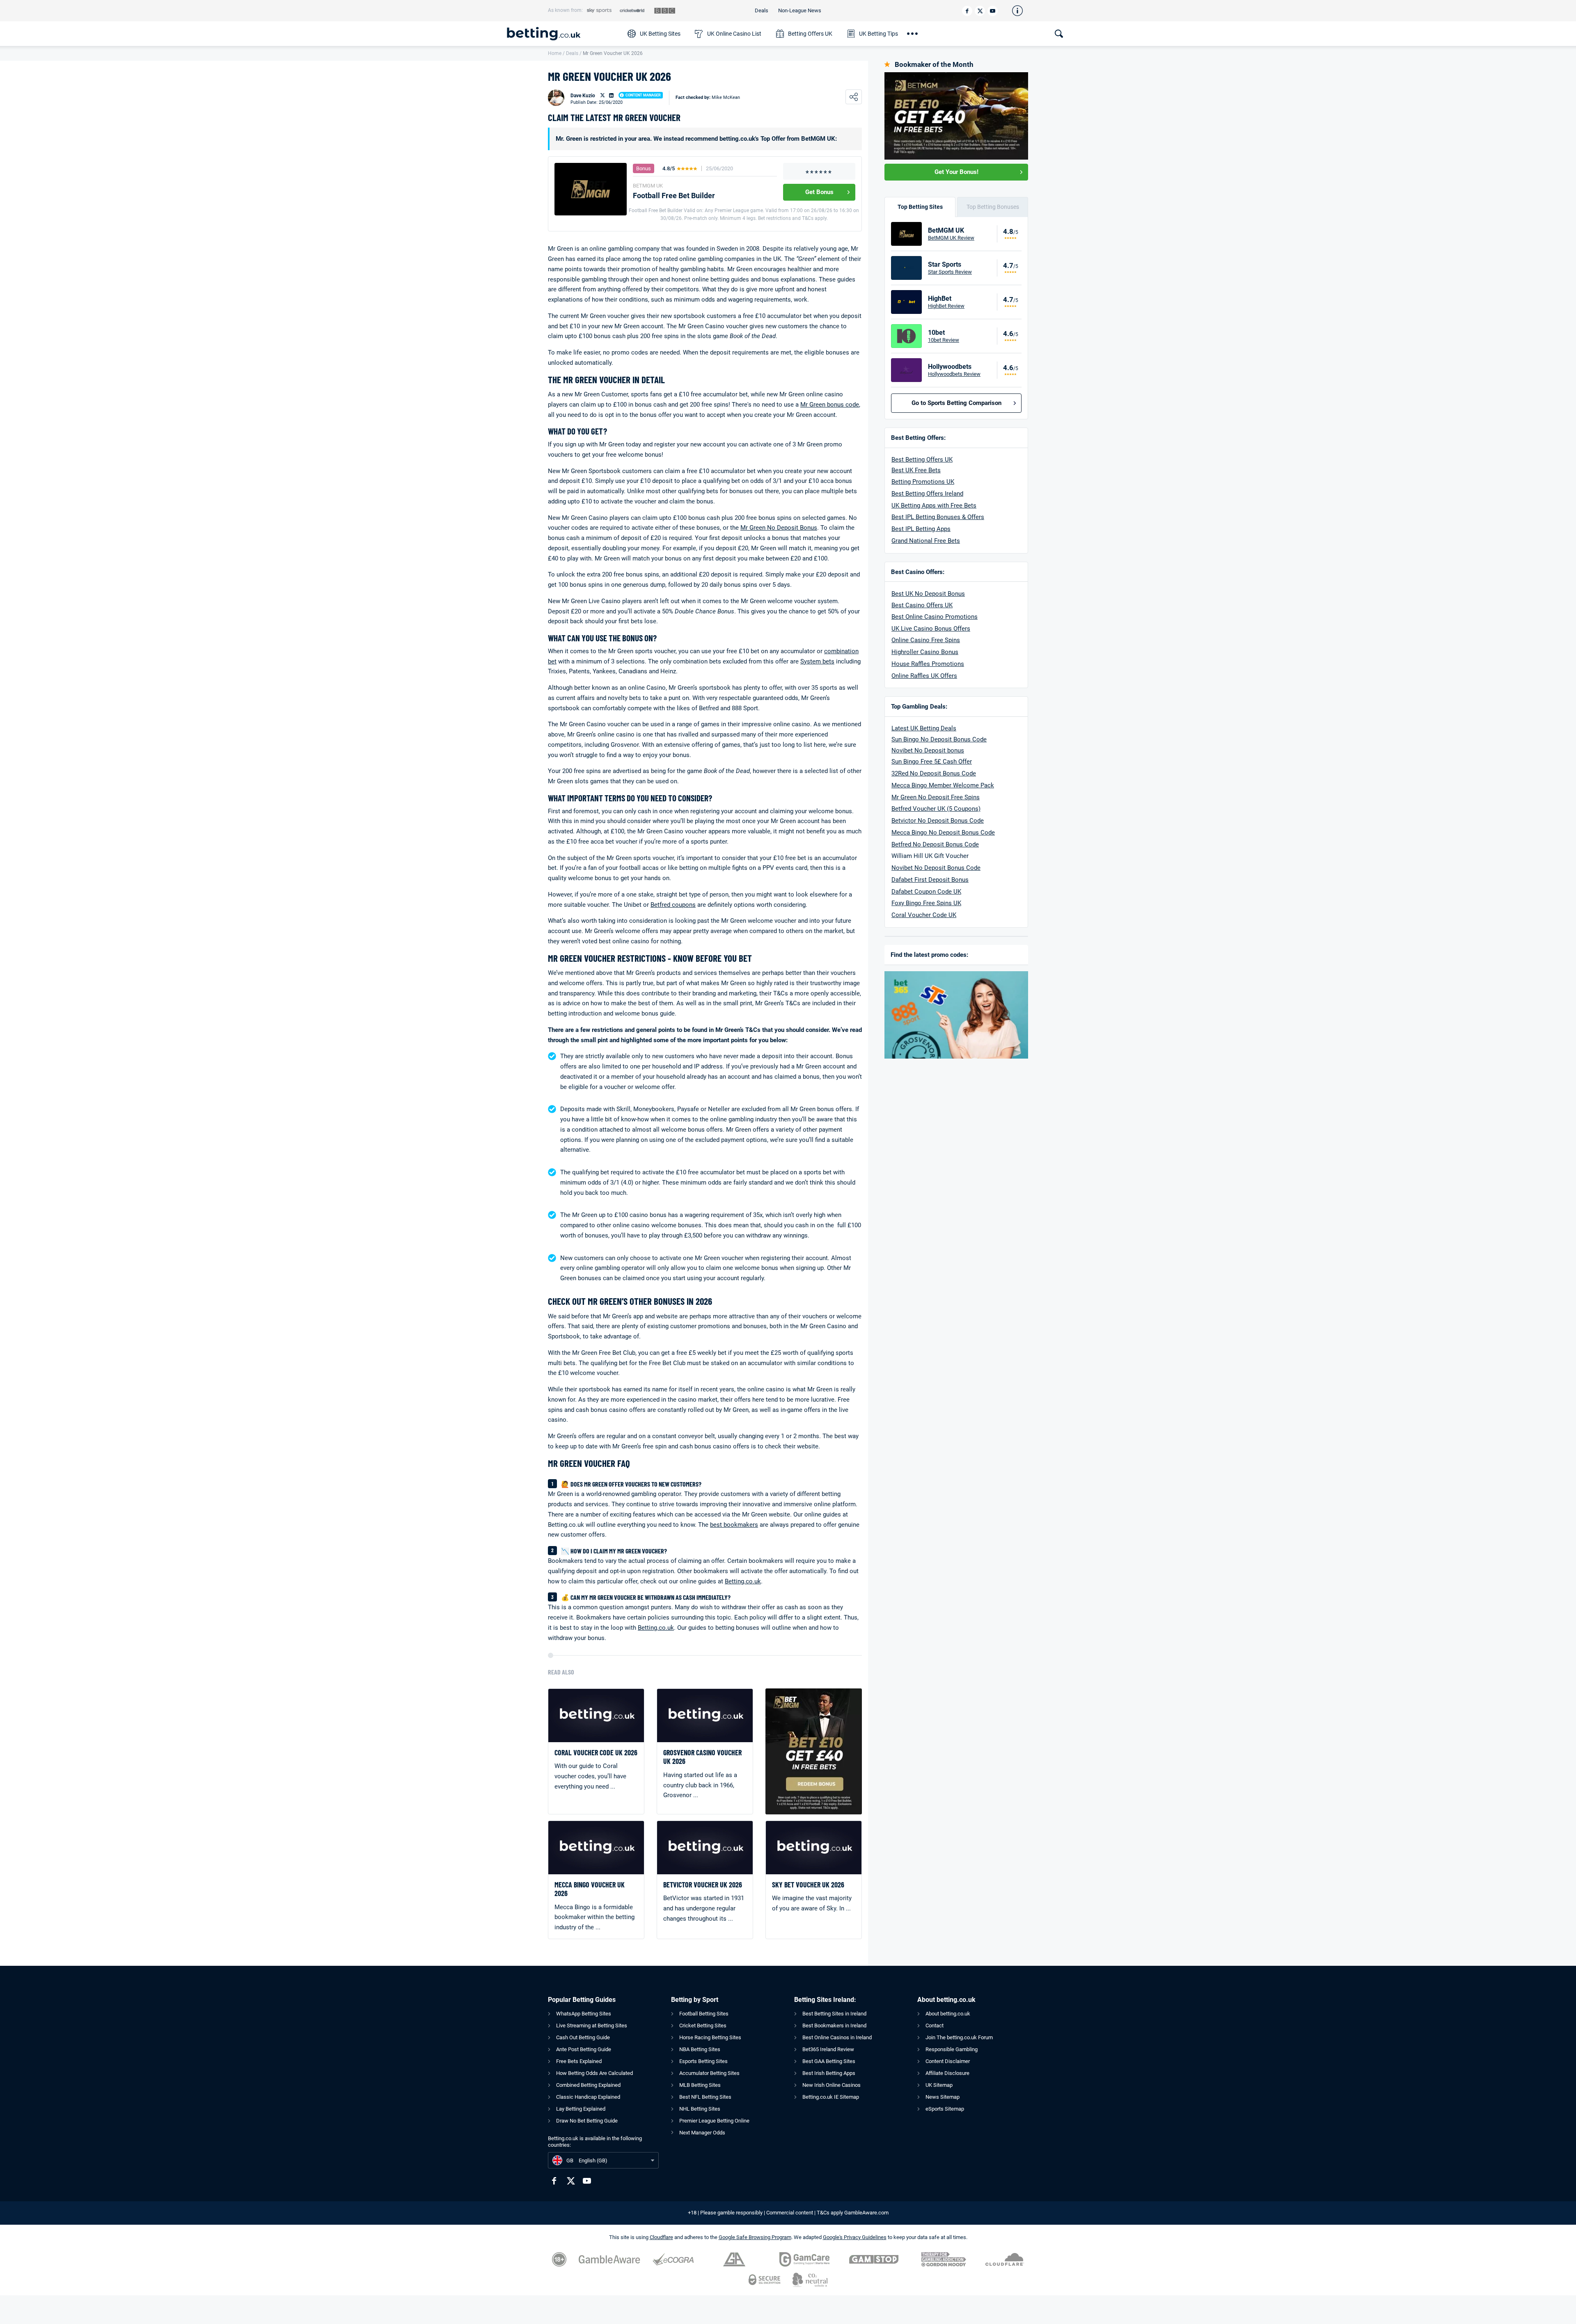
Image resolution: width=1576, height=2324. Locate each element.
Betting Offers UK (810, 34)
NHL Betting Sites (700, 2109)
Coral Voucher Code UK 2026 (596, 1753)
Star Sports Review (950, 272)
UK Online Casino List (734, 34)
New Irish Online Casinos (832, 2085)
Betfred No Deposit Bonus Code (935, 844)
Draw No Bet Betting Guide (587, 2121)
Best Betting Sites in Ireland (834, 2014)
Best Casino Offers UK (922, 605)
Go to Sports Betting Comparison (956, 403)
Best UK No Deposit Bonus (928, 594)
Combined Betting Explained (588, 2085)
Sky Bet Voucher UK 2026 (808, 1885)
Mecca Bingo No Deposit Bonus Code (943, 833)
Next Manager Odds (702, 2133)
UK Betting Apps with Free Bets (934, 506)
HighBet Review (946, 306)
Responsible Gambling (952, 2049)
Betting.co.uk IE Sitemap (831, 2097)
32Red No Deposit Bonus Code (934, 773)
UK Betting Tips (878, 34)
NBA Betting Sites (700, 2049)
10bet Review (944, 340)
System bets (817, 661)
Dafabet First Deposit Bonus (930, 880)
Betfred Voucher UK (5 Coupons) (936, 809)
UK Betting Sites (660, 34)
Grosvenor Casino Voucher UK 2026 (702, 1757)
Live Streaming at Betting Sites (592, 2025)
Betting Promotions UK (923, 482)
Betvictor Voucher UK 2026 (703, 1885)
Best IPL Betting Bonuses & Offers (938, 517)
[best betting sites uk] (563, 34)
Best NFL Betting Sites (705, 2097)
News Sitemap (943, 2097)
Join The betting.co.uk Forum (959, 2037)
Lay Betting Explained (581, 2109)
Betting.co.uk (743, 1581)
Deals (762, 10)
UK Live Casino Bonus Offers (931, 629)
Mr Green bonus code (830, 405)
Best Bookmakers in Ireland (834, 2025)
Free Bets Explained (579, 2061)
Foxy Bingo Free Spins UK (926, 903)
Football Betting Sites (704, 2014)
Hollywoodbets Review (954, 374)
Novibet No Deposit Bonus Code (936, 868)
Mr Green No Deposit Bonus (779, 528)
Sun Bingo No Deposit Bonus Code (939, 739)
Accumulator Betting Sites (709, 2073)
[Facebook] (967, 11)
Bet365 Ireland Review (828, 2049)
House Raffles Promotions (928, 664)
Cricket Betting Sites (703, 2025)
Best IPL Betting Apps (921, 529)
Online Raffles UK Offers (924, 676)
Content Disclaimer (948, 2061)
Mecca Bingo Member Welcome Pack (943, 785)
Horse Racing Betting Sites (710, 2037)
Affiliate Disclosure (947, 2073)
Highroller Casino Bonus (925, 652)
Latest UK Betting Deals (924, 728)
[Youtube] (993, 11)
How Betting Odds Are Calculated (594, 2073)
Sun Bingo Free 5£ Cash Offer (932, 762)
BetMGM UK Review (951, 238)
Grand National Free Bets (926, 541)
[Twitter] (980, 11)
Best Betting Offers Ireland (927, 494)
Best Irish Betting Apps (829, 2073)
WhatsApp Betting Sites (584, 2014)
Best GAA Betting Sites (829, 2061)
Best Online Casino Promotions (935, 617)
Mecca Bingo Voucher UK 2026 (590, 1889)
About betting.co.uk (948, 2014)
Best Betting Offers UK (922, 460)
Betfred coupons (673, 905)
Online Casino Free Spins (926, 640)
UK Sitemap (939, 2085)
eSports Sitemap (945, 2109)
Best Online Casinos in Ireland (837, 2037)
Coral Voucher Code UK (924, 915)
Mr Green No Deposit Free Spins (936, 797)
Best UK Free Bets (916, 470)
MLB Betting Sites (700, 2085)
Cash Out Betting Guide (583, 2037)
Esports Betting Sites (703, 2061)
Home (555, 53)
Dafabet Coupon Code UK (926, 892)
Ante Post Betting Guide (584, 2049)
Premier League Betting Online (714, 2121)
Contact (935, 2025)
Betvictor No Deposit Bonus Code (938, 821)
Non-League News (800, 10)
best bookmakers (734, 1525)
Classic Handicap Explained (588, 2097)
